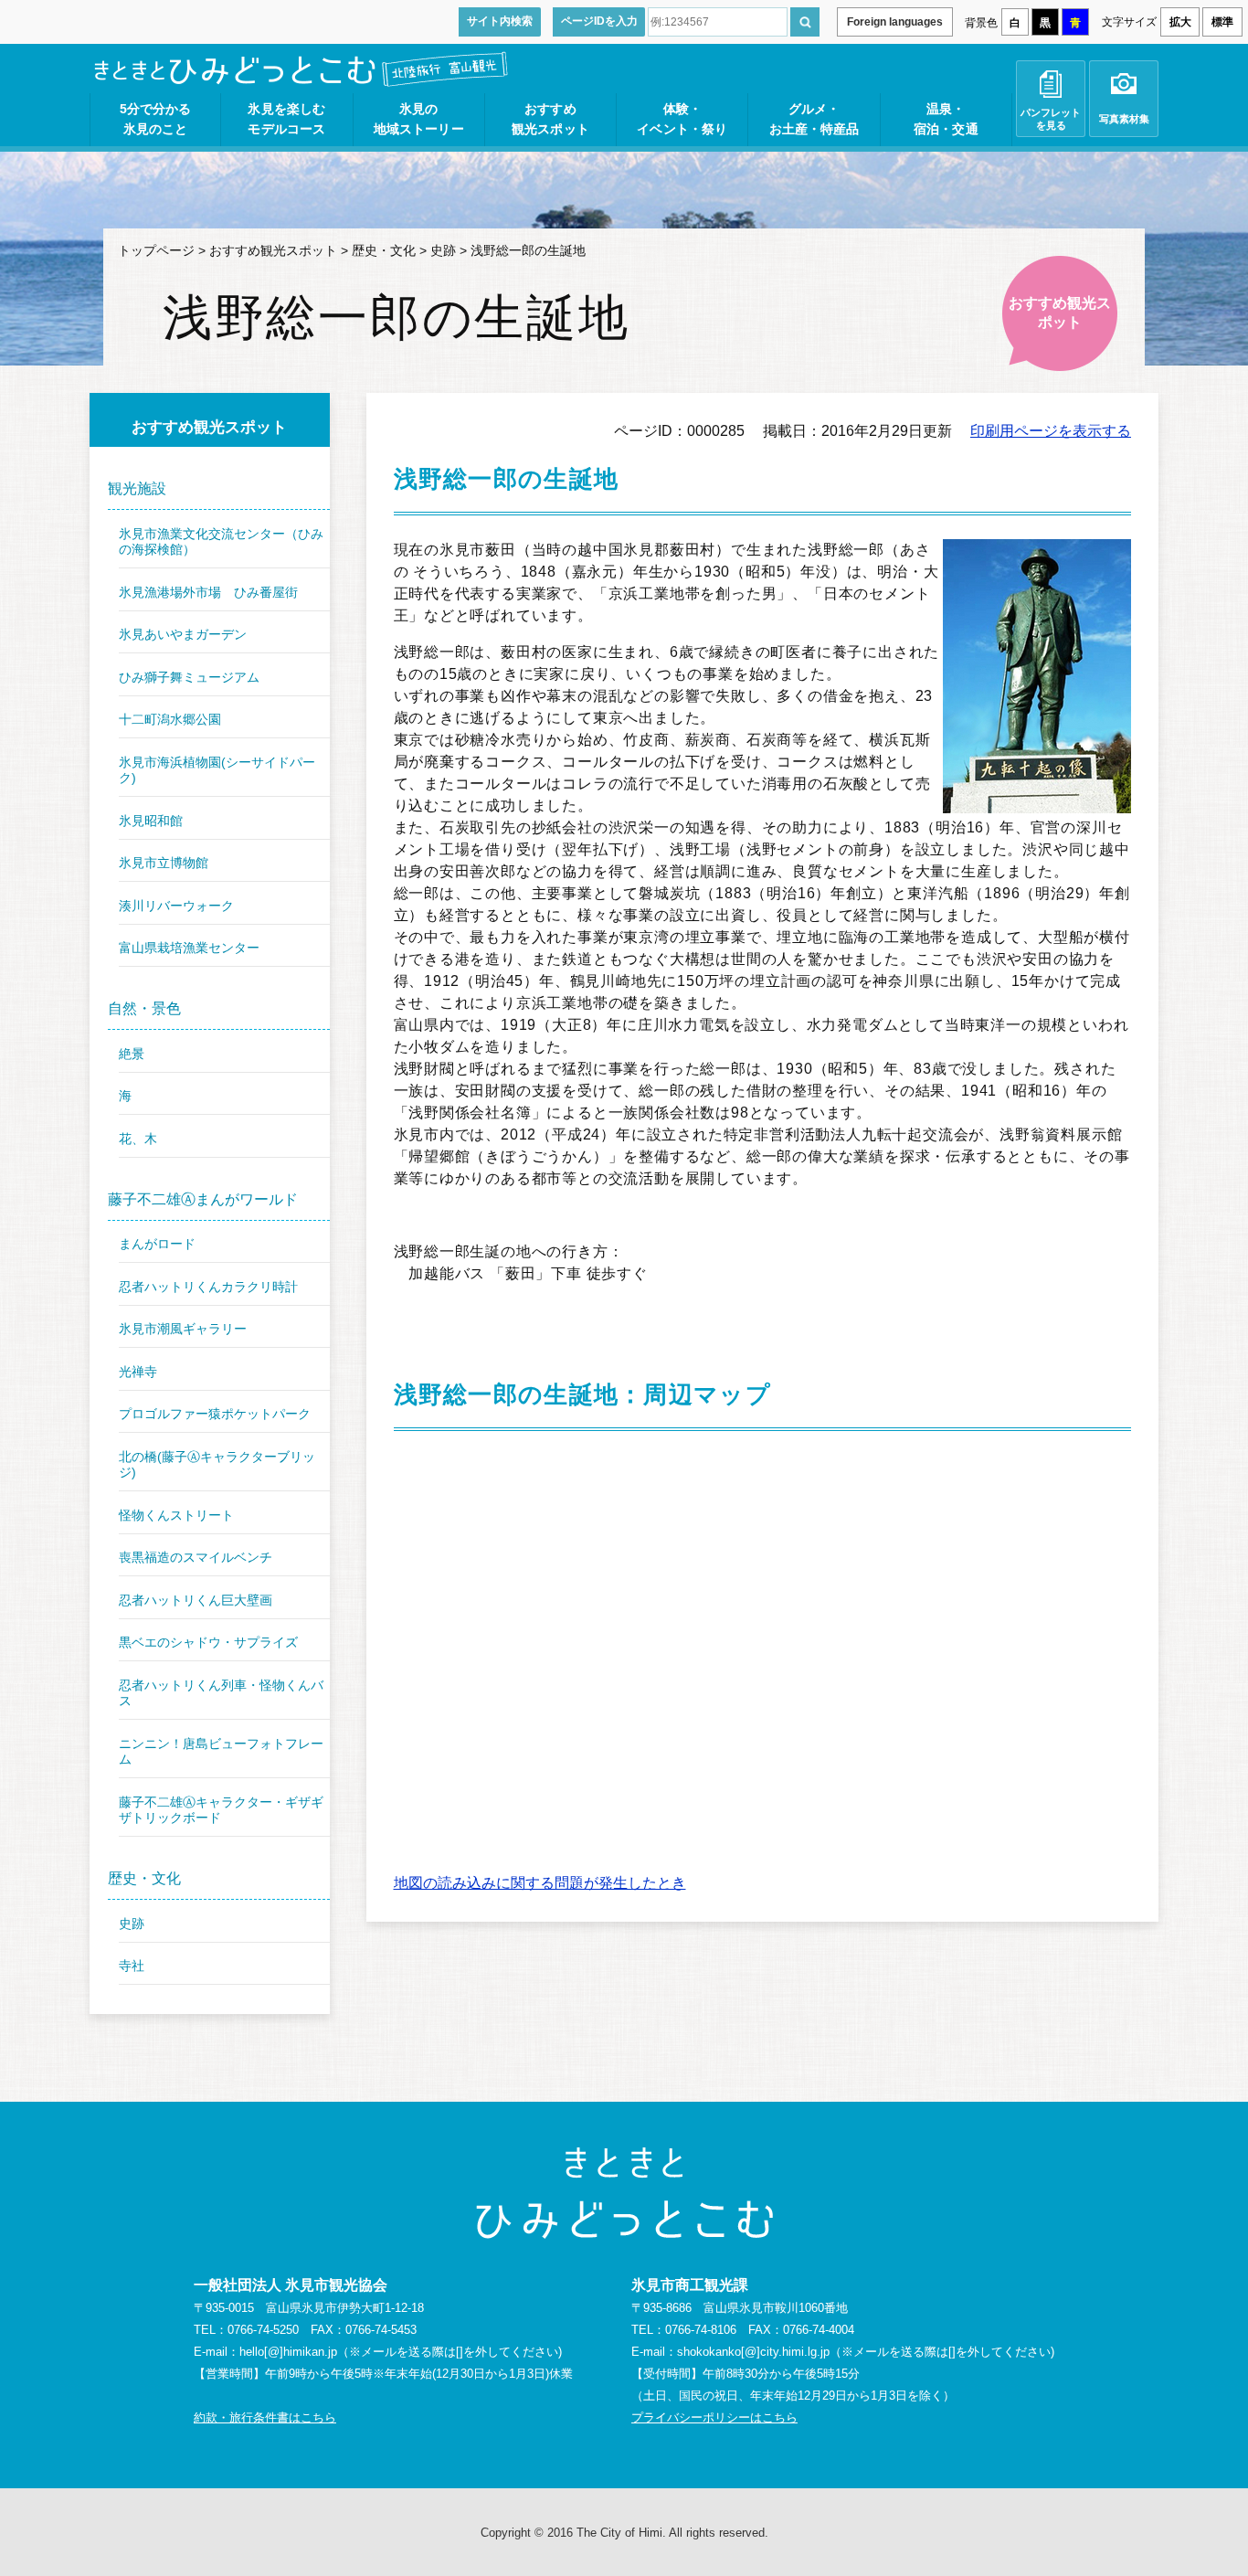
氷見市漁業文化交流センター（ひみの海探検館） (221, 542)
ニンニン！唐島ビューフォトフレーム (221, 1752)
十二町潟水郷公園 (170, 719)
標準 (1222, 22)
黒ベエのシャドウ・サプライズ (208, 1642)
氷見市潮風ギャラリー (183, 1329)
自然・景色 (144, 1008)
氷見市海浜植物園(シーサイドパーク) (217, 770)
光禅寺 (138, 1372)
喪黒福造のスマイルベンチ (196, 1557)
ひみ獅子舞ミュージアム (189, 677)
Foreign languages (895, 22)
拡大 (1180, 22)
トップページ (156, 250)
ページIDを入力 (599, 21)
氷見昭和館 (151, 821)
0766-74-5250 (263, 2330)
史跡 (443, 250)
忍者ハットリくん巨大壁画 (196, 1600)
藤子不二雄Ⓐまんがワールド (203, 1199)
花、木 (138, 1139)
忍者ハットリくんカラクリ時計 (208, 1287)
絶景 (132, 1054)
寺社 (132, 1966)
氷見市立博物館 (164, 863)
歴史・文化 (384, 250)
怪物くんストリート (176, 1515)
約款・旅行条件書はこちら (265, 2417)
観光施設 (137, 488)
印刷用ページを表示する (1051, 431)
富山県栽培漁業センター (189, 948)
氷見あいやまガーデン (183, 634)
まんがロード (157, 1244)
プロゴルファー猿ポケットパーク (215, 1414)
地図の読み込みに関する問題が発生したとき (540, 1883)
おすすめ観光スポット (273, 250)
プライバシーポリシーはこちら (714, 2417)
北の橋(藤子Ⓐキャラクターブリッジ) (217, 1465)
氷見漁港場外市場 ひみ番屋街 (208, 592)
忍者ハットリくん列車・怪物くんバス (221, 1693)
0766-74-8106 (701, 2330)
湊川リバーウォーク (176, 906)
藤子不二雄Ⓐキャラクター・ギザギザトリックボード (221, 1810)
